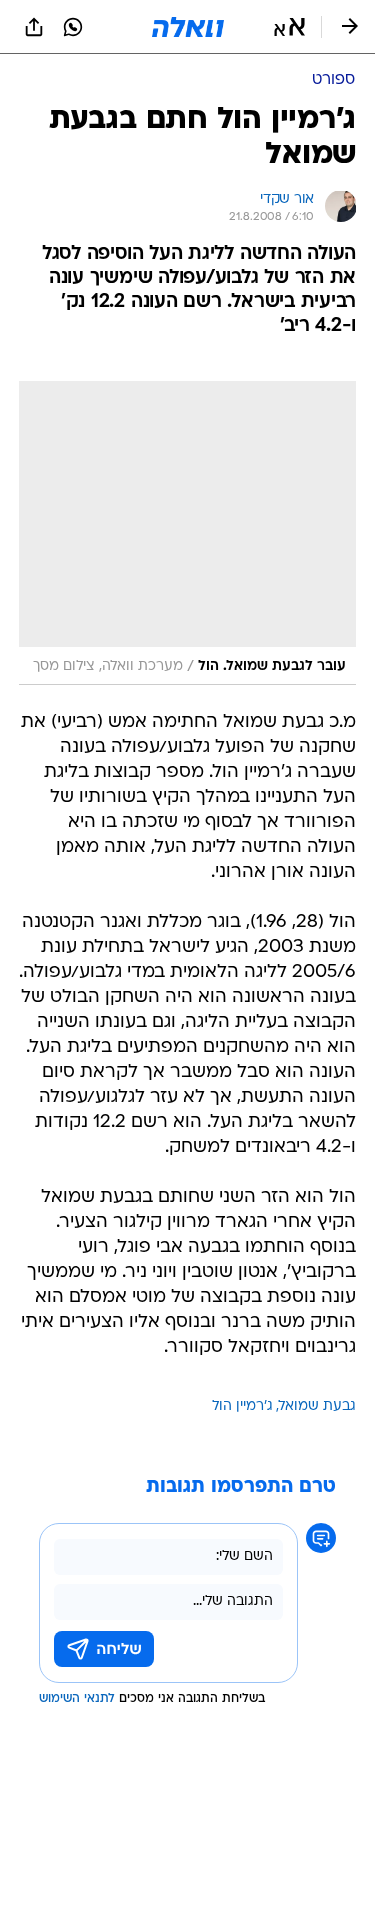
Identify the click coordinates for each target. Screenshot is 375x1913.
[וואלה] (188, 27)
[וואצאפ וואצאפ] (73, 27)
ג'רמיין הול (242, 1406)
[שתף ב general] (34, 27)
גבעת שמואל (317, 1406)
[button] (289, 27)
